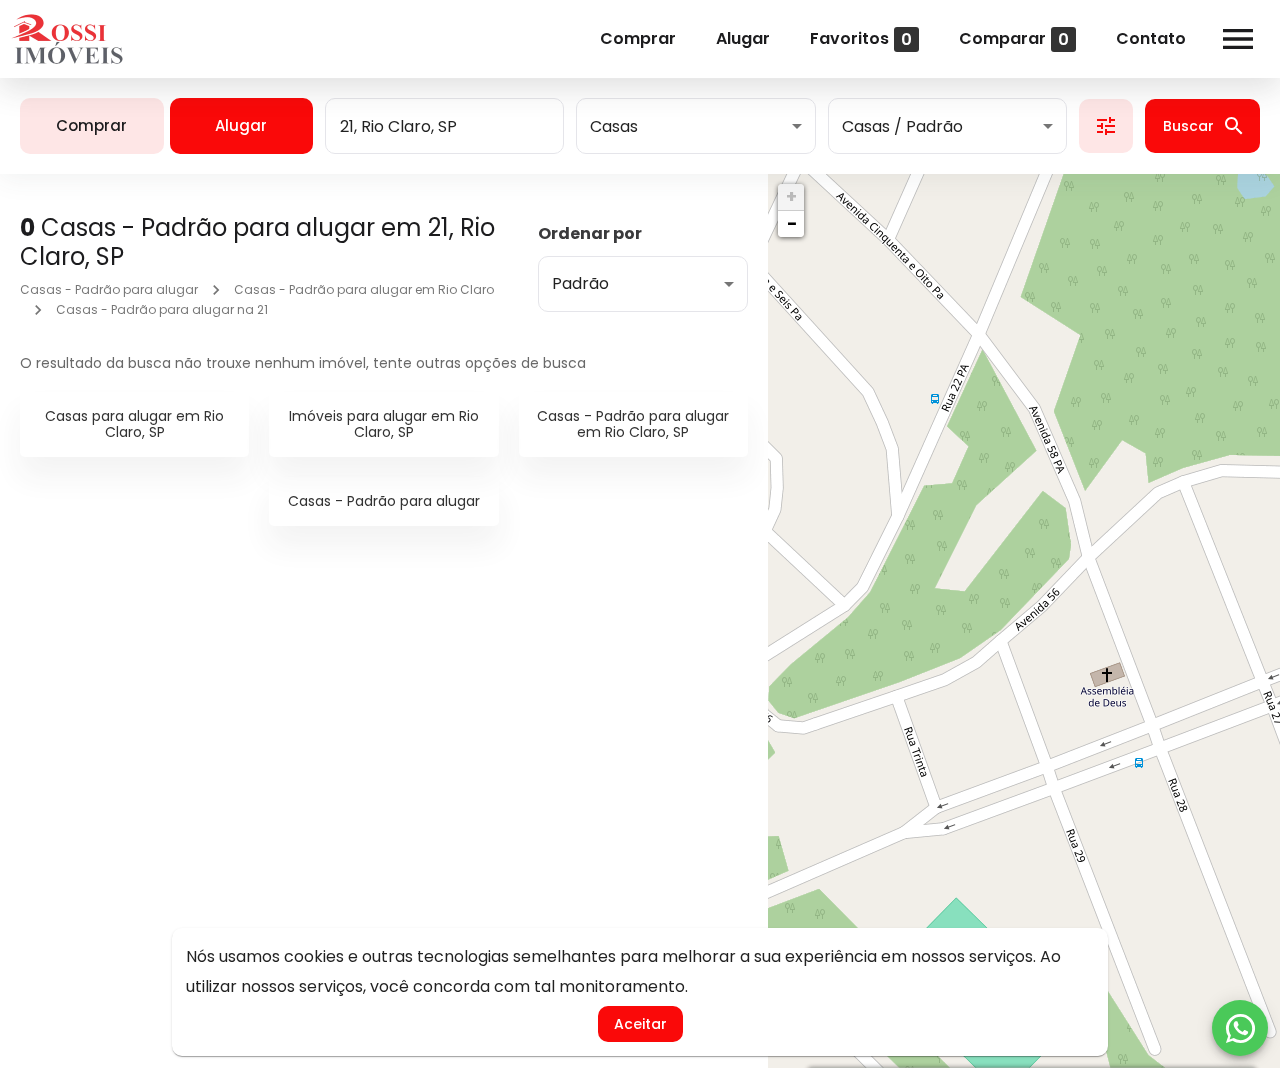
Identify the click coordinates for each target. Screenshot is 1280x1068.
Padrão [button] (580, 283)
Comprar (638, 38)
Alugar (743, 38)
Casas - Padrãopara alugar (384, 501)
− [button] (792, 223)
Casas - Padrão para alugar (109, 289)
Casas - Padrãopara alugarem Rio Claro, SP (633, 424)
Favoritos (861, 38)
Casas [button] (614, 126)
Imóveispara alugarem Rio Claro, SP (384, 424)
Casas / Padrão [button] (902, 126)
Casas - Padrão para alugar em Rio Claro (364, 289)
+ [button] (791, 196)
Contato (1151, 38)
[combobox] (444, 126)
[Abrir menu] (1238, 39)
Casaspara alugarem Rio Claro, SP (134, 424)
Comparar (1014, 38)
